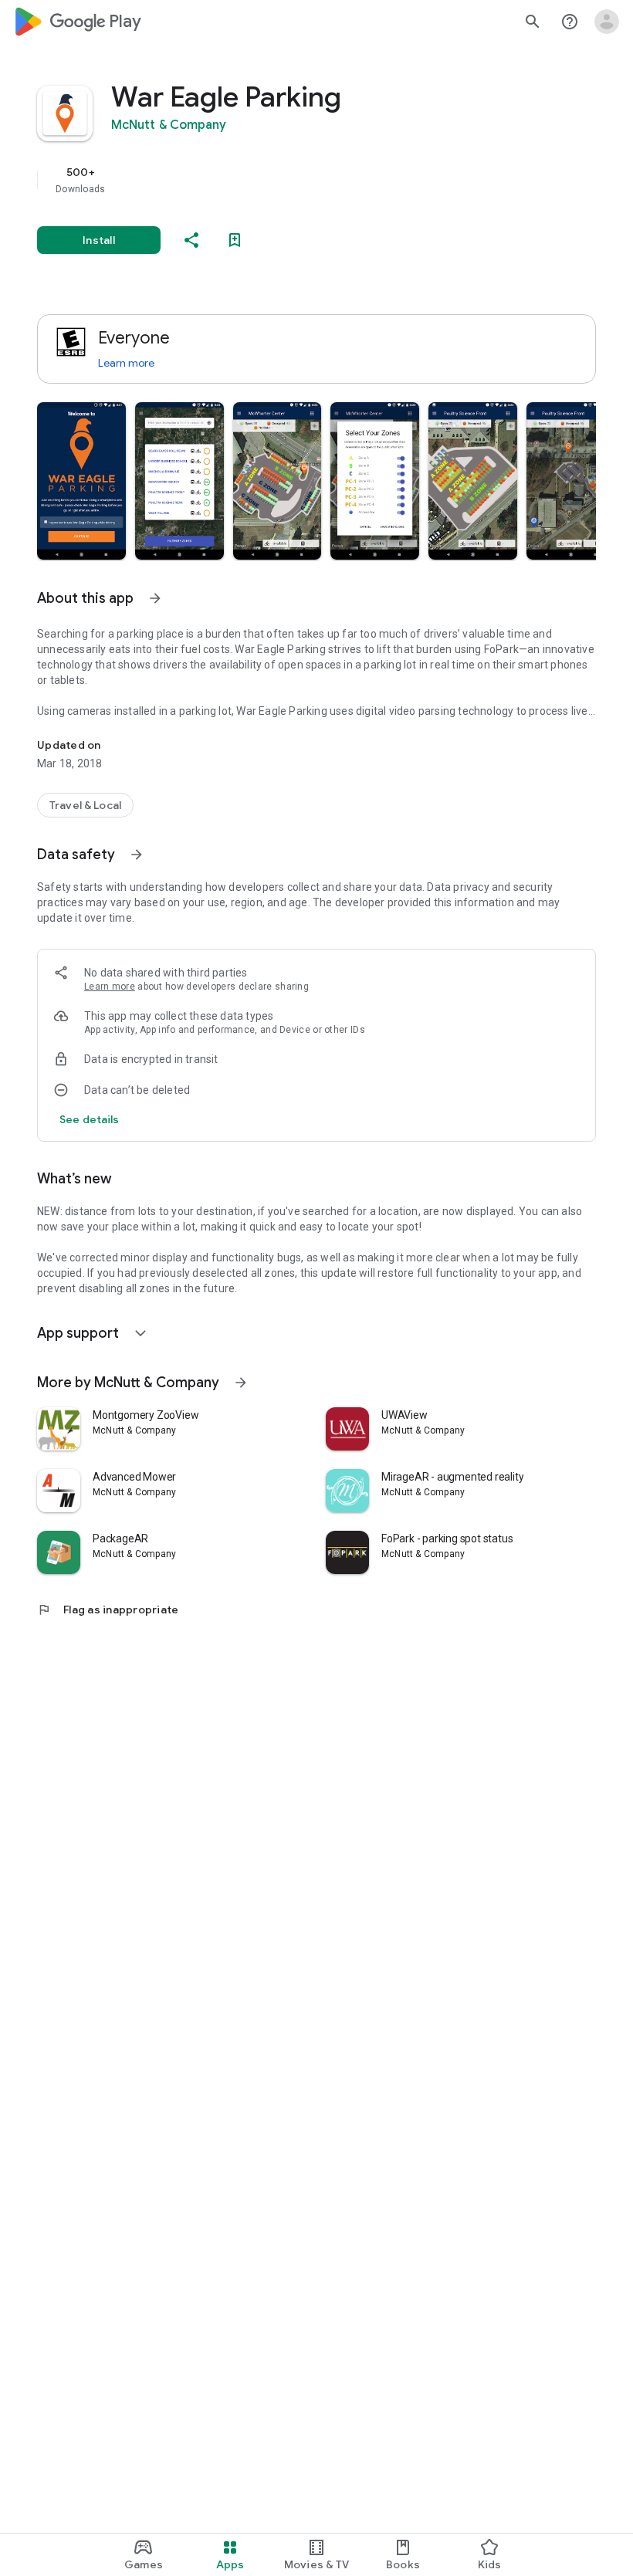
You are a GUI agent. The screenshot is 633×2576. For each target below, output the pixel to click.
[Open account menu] (607, 22)
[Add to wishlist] (235, 240)
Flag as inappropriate (108, 1610)
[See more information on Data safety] (137, 855)
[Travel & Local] (85, 805)
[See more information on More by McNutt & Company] (241, 1383)
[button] (81, 481)
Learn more (126, 363)
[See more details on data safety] (90, 1119)
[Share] (191, 240)
